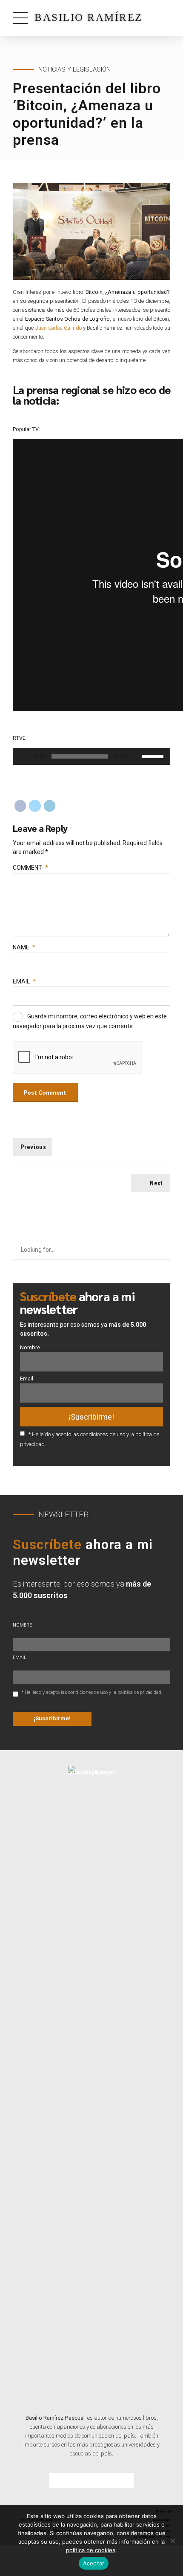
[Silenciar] (135, 756)
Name (24, 947)
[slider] (154, 756)
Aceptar (94, 2563)
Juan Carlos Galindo (59, 328)
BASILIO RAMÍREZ (89, 17)
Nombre (30, 1347)
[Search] (161, 1250)
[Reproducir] (24, 756)
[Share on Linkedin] (50, 806)
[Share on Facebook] (20, 806)
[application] (91, 756)
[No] (172, 2541)
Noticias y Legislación (74, 69)
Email (24, 981)
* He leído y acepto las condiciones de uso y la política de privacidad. (92, 1692)
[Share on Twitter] (35, 806)
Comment (30, 868)
